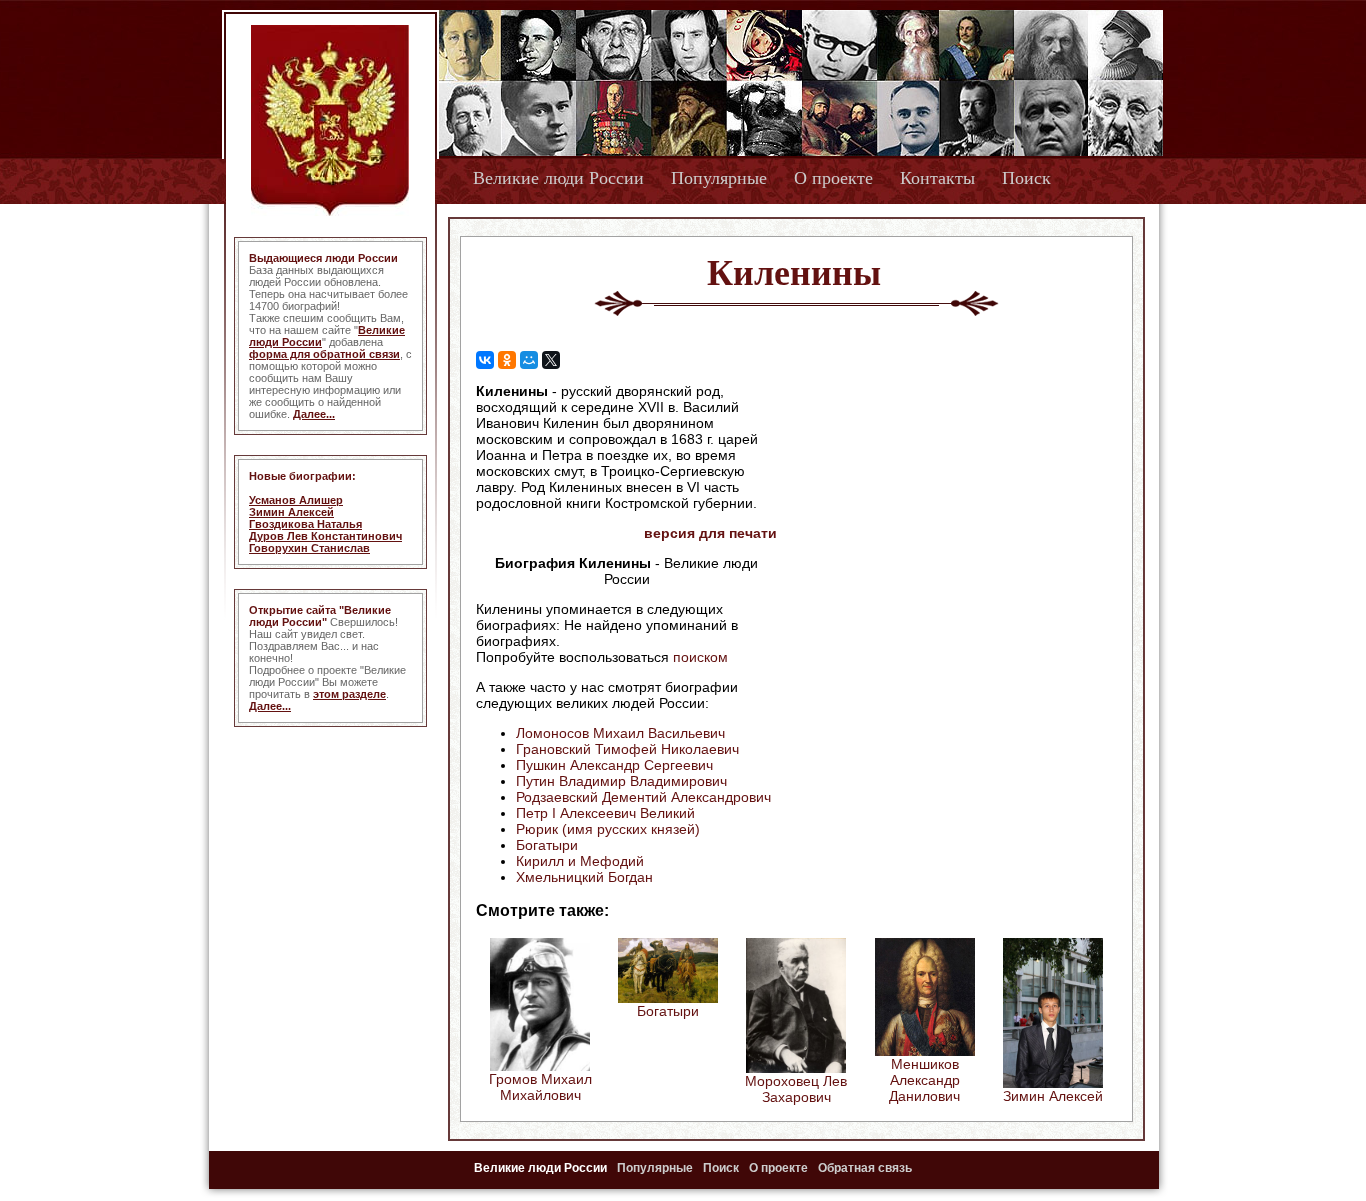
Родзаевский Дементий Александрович (643, 797)
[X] (551, 360)
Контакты (937, 178)
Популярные (719, 178)
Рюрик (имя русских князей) (608, 829)
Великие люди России (558, 178)
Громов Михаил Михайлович (540, 1087)
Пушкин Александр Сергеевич (614, 765)
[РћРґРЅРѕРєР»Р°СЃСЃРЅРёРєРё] (507, 360)
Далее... (314, 414)
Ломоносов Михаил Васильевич (620, 733)
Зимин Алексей (291, 512)
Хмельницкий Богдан (584, 877)
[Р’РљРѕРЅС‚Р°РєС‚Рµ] (485, 360)
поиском (700, 657)
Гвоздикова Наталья (305, 524)
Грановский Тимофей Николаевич (627, 749)
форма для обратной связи (324, 354)
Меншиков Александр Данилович (924, 1080)
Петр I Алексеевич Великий (605, 813)
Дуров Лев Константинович (325, 536)
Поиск (1026, 178)
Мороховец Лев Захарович (796, 1089)
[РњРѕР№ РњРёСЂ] (529, 360)
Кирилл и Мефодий (580, 861)
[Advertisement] (947, 511)
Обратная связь (865, 1168)
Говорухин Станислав (309, 548)
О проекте (833, 178)
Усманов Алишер (296, 500)
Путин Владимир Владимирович (621, 781)
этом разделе (349, 694)
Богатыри (547, 845)
